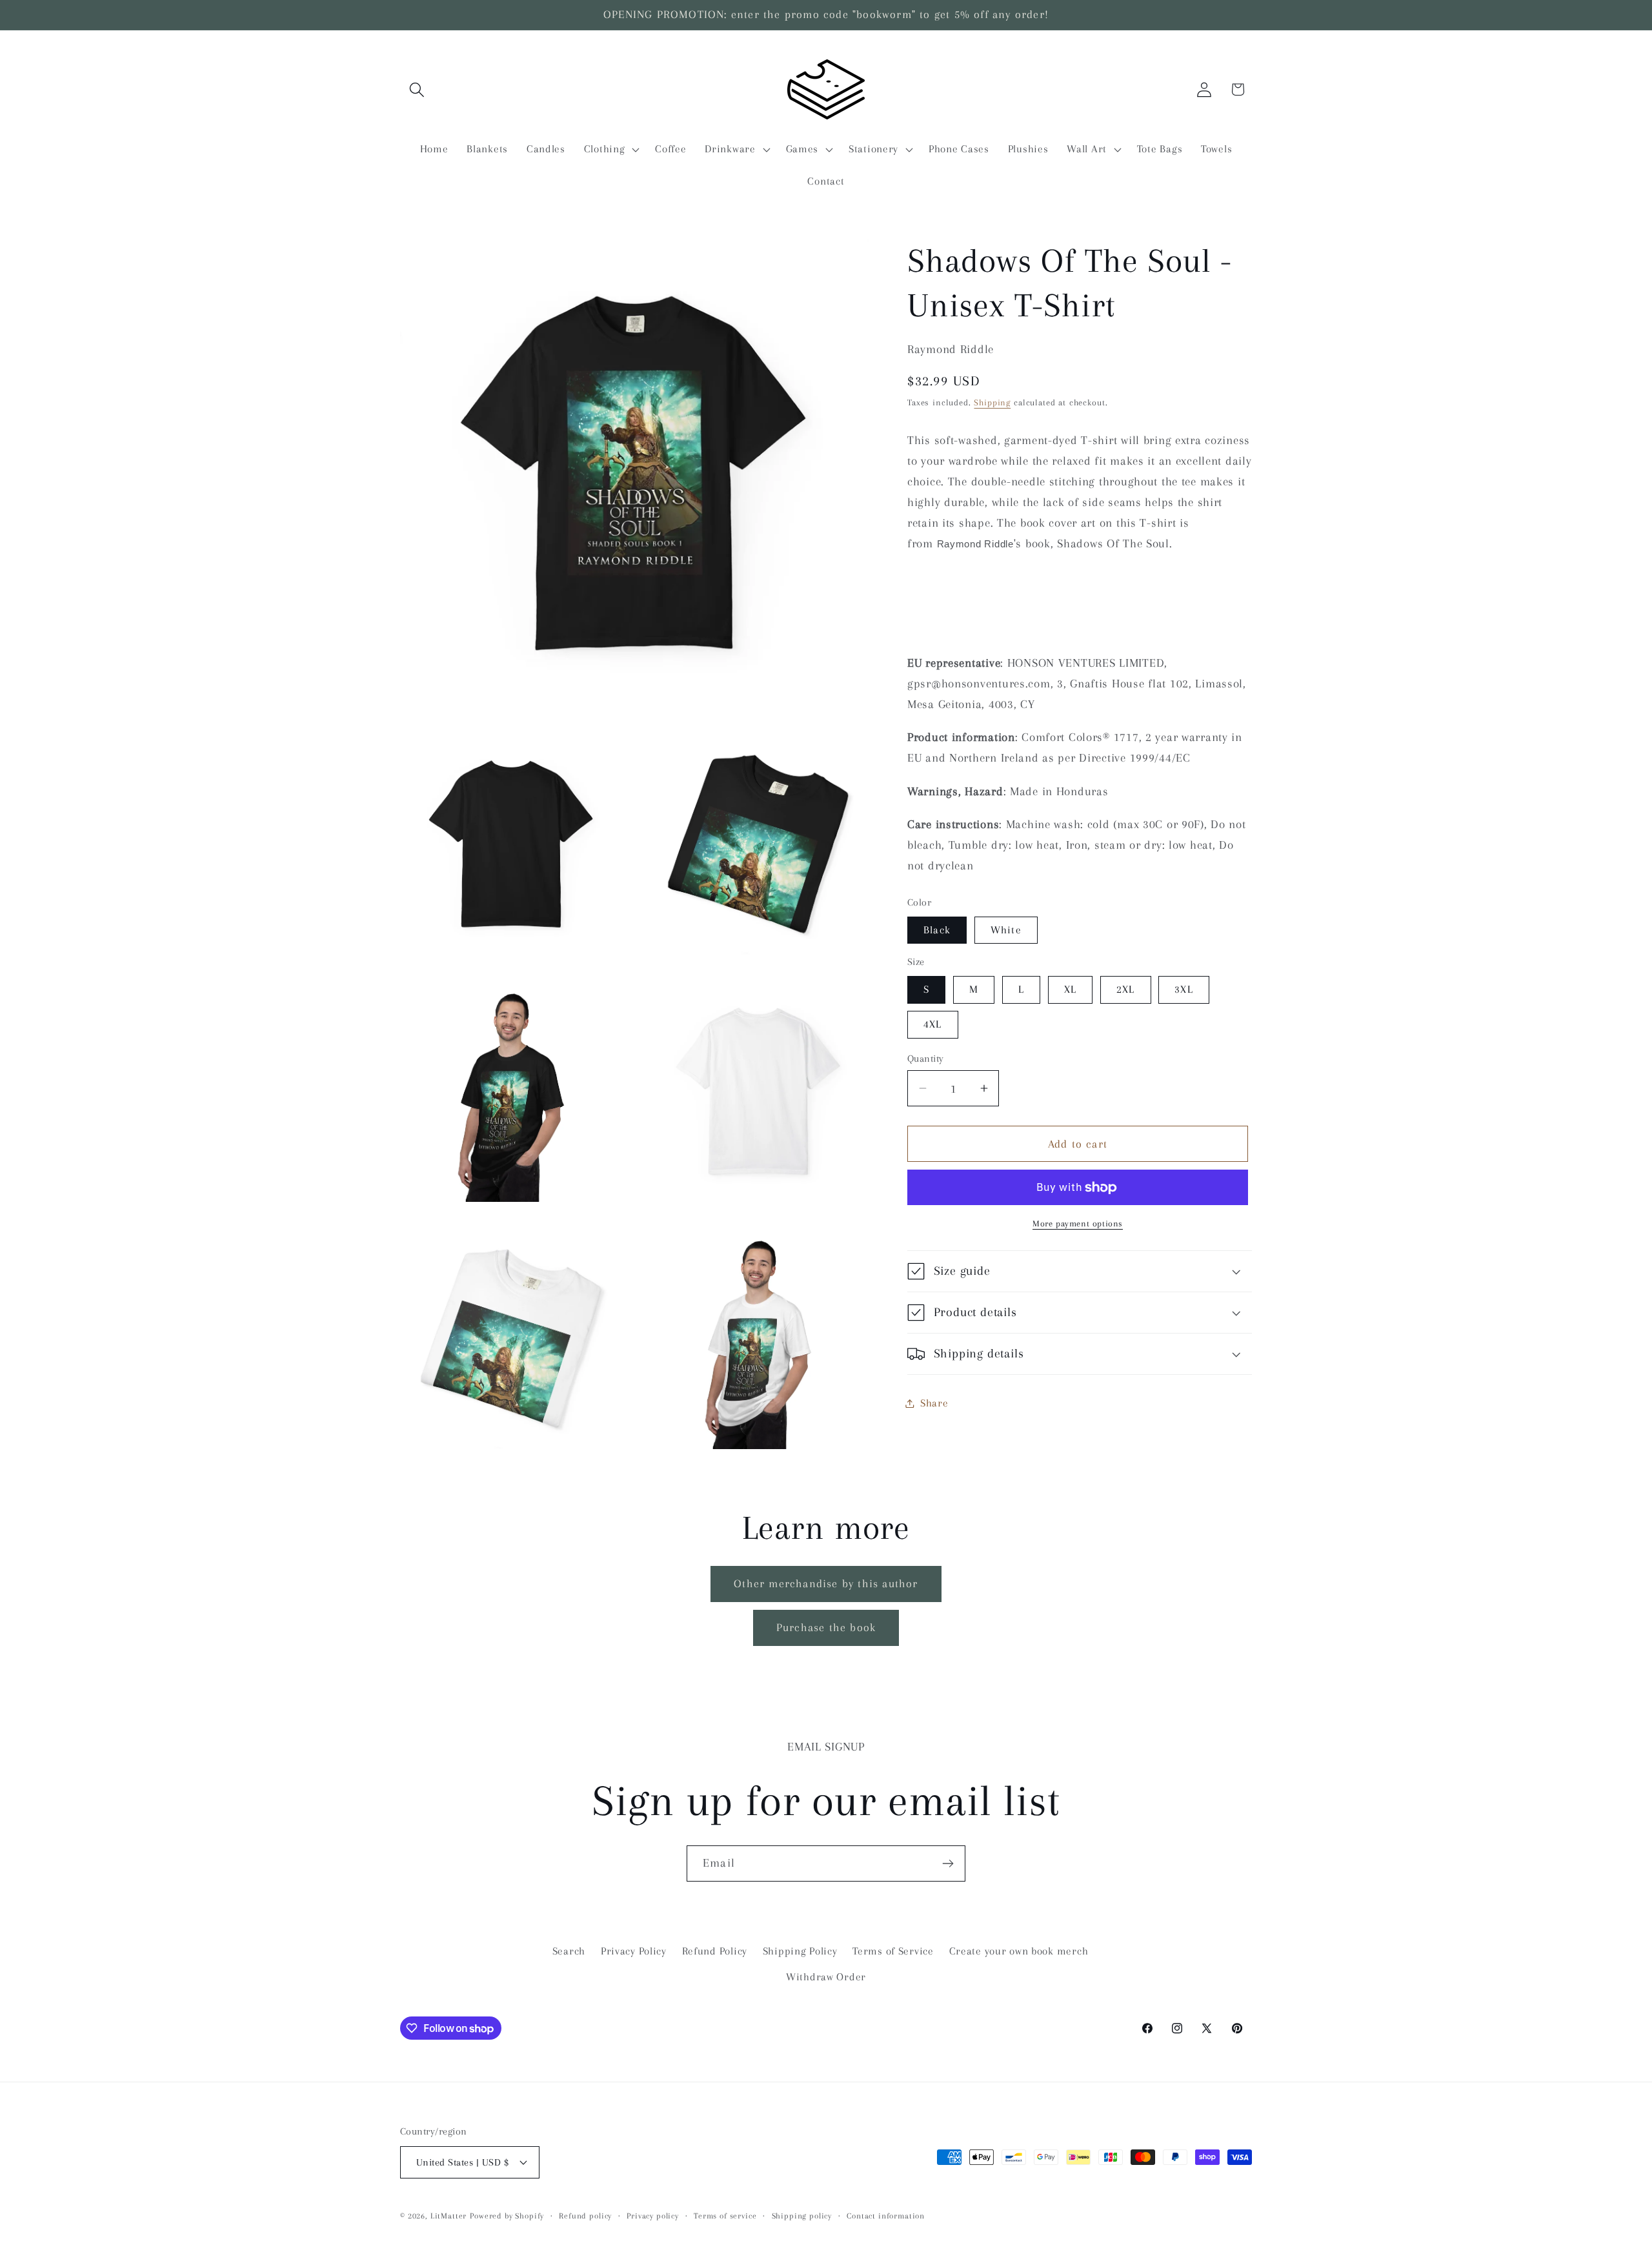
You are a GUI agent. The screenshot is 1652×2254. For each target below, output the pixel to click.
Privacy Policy (634, 1951)
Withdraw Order (826, 1977)
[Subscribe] (948, 1863)
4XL (933, 1024)
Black (937, 930)
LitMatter (449, 2216)
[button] (417, 89)
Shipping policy (802, 2216)
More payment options (1078, 1223)
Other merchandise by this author (826, 1583)
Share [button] (934, 1403)
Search (569, 1951)
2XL (1126, 989)
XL (1070, 989)
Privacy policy (653, 2216)
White (1006, 930)
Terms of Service (893, 1951)
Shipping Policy (800, 1951)
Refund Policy (715, 1951)
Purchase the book (826, 1627)
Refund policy (585, 2216)
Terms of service (725, 2216)
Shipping (992, 402)
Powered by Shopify (507, 2216)
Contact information (886, 2216)
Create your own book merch (1019, 1951)
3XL (1184, 989)
